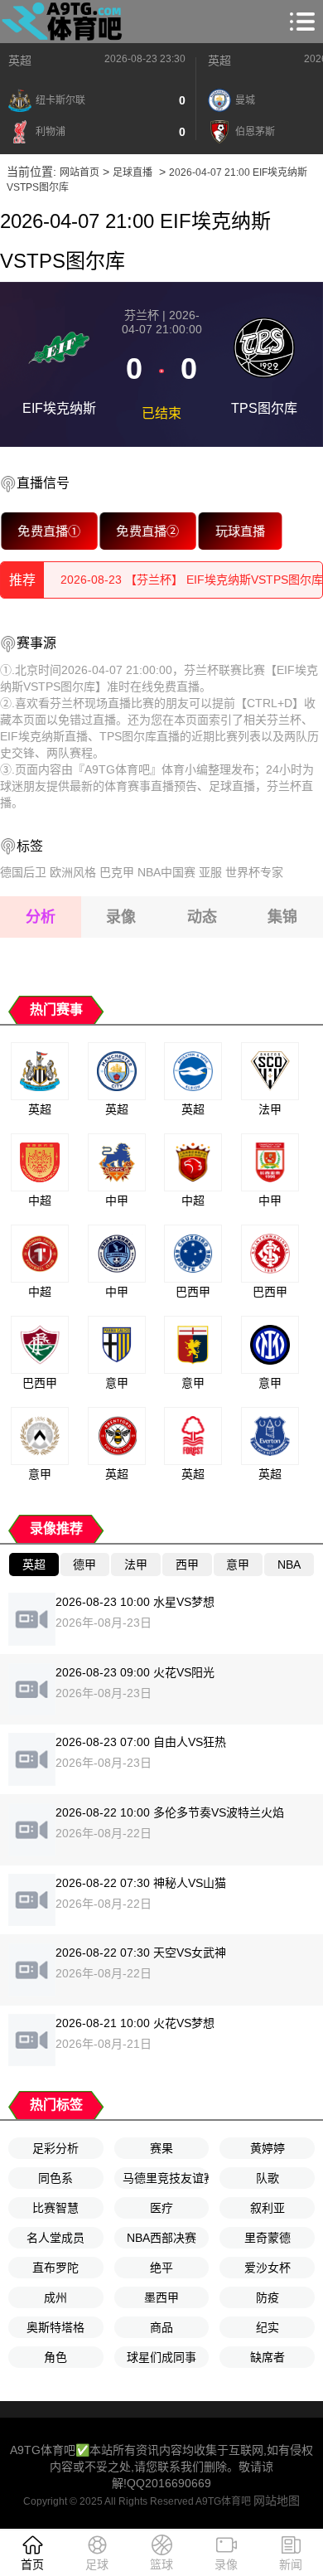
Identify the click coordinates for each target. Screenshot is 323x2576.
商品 (161, 2327)
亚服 (210, 872)
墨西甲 (161, 2297)
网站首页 (80, 172)
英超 (20, 61)
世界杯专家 (254, 872)
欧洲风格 (73, 872)
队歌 (268, 2178)
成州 (55, 2297)
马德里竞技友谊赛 (166, 2178)
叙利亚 (268, 2208)
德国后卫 (23, 872)
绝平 (161, 2268)
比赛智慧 (55, 2208)
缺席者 (268, 2357)
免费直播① (49, 531)
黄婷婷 (268, 2148)
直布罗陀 (55, 2268)
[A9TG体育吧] (65, 22)
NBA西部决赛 (161, 2238)
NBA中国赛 (166, 872)
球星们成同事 (161, 2357)
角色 (55, 2357)
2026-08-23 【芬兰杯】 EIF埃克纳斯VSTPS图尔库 (192, 580)
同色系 (55, 2178)
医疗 (161, 2208)
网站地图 (277, 2501)
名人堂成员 (55, 2238)
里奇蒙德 (268, 2238)
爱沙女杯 (268, 2268)
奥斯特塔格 (55, 2327)
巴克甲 (117, 872)
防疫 (268, 2297)
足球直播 (133, 172)
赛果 (161, 2148)
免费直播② (148, 531)
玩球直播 (240, 531)
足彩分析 (55, 2148)
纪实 (268, 2327)
